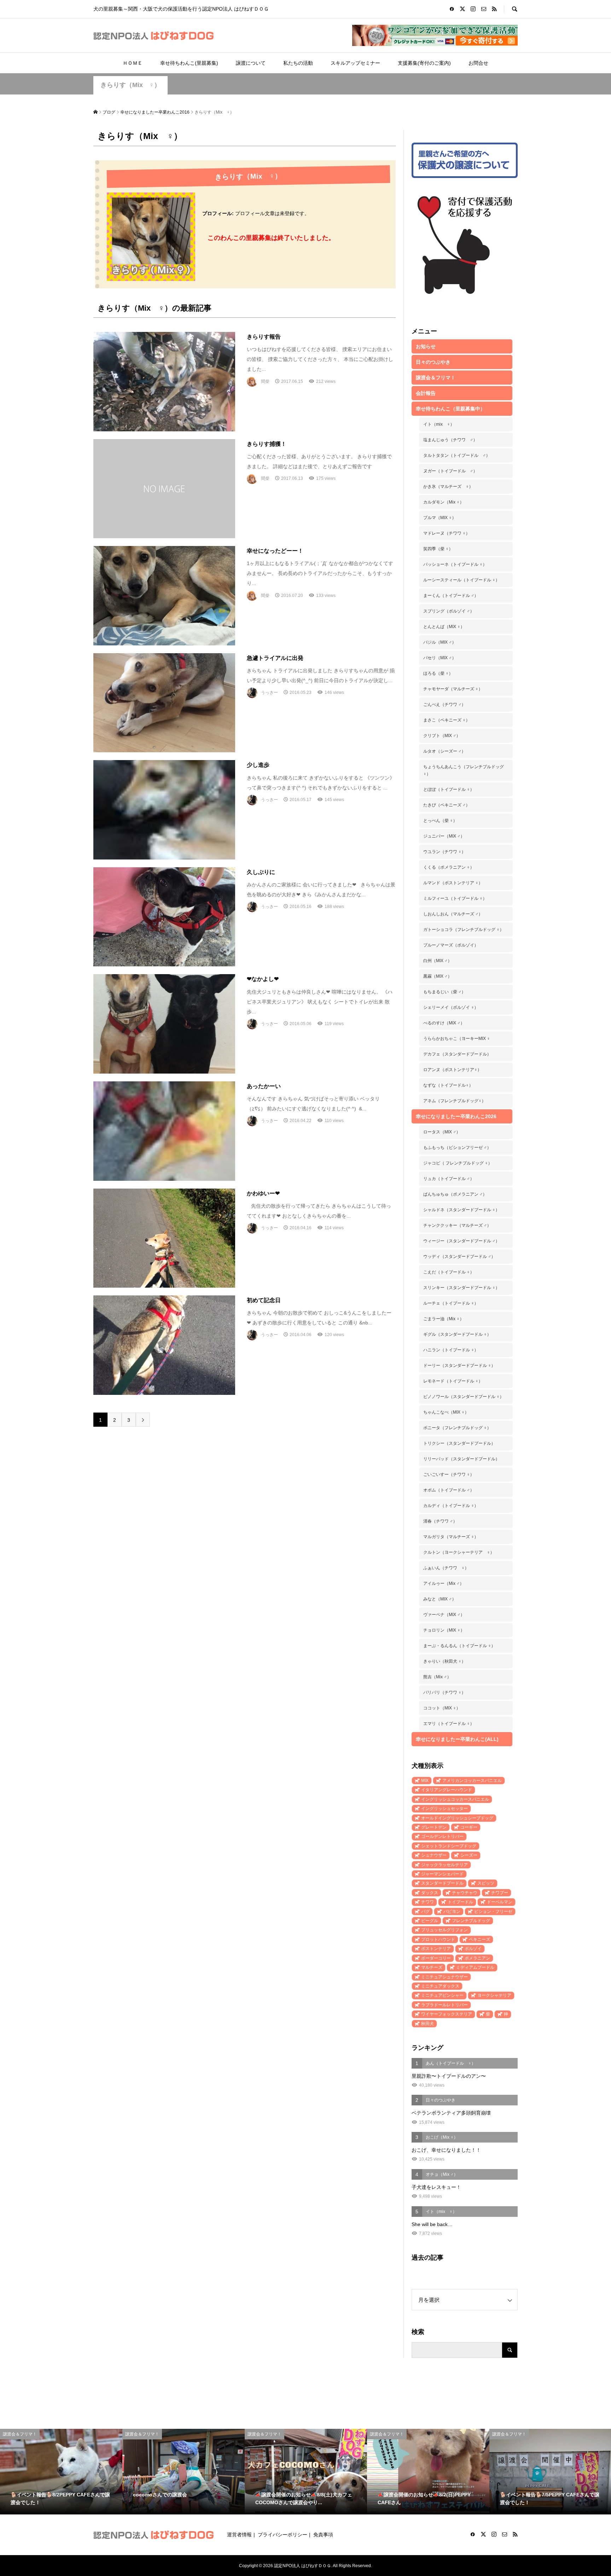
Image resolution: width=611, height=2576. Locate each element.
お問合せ (478, 63)
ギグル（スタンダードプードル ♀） (457, 1334)
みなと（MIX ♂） (440, 1599)
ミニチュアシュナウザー (444, 1977)
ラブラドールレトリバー (444, 2005)
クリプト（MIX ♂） (442, 736)
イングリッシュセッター (444, 1809)
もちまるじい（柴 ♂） (444, 992)
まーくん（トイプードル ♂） (451, 596)
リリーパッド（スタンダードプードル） (461, 1459)
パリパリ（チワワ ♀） (444, 1692)
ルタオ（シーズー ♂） (444, 751)
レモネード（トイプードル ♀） (453, 1381)
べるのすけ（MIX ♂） (444, 1023)
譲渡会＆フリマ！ (436, 378)
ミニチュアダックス (440, 1986)
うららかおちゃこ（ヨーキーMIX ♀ (457, 1039)
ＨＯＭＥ (133, 63)
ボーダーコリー (436, 1958)
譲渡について (251, 63)
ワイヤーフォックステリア (447, 2014)
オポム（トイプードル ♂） (449, 1490)
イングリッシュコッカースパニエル (455, 1799)
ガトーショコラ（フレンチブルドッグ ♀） (464, 930)
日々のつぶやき (433, 362)
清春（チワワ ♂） (440, 1521)
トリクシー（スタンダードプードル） (459, 1443)
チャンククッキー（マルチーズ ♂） (457, 1225)
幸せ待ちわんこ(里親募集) (189, 63)
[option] (61, 2472)
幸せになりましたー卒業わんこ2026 (456, 1116)
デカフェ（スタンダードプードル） (457, 1054)
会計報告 (426, 393)
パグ (425, 1911)
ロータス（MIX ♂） (442, 1132)
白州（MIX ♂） (438, 961)
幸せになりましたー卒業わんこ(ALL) (457, 1739)
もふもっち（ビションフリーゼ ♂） (457, 1148)
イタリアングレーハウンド (447, 1790)
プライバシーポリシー (283, 2535)
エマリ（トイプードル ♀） (449, 1724)
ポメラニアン (477, 1958)
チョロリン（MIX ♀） (444, 1630)
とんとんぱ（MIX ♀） (444, 627)
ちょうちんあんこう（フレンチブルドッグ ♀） (464, 770)
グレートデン (434, 1827)
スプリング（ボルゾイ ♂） (449, 611)
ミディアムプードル (475, 1967)
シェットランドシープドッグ (449, 1846)
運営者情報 (239, 2535)
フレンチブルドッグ (471, 1921)
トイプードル (460, 1902)
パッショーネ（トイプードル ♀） (455, 564)
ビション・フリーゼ (493, 1911)
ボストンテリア (436, 1949)
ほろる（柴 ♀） (438, 673)
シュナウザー (434, 1855)
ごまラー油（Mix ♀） (444, 1319)
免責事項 (323, 2535)
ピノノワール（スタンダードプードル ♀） (464, 1397)
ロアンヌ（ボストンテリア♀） (452, 1070)
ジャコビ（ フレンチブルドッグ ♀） (458, 1163)
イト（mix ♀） (439, 424)
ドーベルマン (500, 1902)
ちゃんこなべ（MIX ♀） (446, 1412)
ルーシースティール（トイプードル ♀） (461, 580)
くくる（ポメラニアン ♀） (449, 867)
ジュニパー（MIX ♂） (444, 836)
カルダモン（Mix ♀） (444, 502)
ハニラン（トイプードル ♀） (451, 1350)
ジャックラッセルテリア (444, 1865)
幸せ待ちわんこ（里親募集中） (450, 409)
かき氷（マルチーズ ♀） (448, 487)
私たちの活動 (298, 63)
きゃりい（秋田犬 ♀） (444, 1661)
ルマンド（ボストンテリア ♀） (453, 883)
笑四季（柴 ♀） (438, 549)
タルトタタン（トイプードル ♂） (457, 455)
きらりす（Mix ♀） (130, 85)
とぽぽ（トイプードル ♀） (449, 789)
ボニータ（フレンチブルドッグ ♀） (457, 1428)
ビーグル (430, 1921)
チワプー (500, 1893)
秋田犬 (427, 2024)
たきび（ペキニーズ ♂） (447, 805)
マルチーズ (432, 1967)
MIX (425, 1781)
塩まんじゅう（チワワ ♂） (450, 440)
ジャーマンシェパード (442, 1874)
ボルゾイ (473, 1949)
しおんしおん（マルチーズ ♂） (453, 914)
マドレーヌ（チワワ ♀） (447, 533)
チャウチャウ (465, 1893)
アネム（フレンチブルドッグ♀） (455, 1101)
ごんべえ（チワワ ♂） (444, 705)
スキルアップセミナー (355, 63)
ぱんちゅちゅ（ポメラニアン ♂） (455, 1194)
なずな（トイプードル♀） (448, 1085)
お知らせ (426, 346)
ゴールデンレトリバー (442, 1836)
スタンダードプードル (442, 1883)
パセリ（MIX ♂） (440, 658)
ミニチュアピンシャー (442, 1995)
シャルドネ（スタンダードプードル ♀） (461, 1210)
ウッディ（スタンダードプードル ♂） (459, 1257)
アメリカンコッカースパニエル (472, 1781)
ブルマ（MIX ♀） (440, 518)
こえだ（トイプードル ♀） (449, 1272)
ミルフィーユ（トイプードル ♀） (455, 898)
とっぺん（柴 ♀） (440, 821)
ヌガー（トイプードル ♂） (450, 471)
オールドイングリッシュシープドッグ (457, 1818)
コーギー (469, 1827)
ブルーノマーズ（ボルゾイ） (451, 945)
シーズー (469, 1855)
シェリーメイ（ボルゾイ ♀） (451, 1007)
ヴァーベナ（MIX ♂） (444, 1615)
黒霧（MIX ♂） (438, 976)
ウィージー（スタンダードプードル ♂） (461, 1241)
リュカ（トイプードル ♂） (449, 1179)
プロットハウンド (438, 1939)
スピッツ (486, 1883)
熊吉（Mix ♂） (437, 1677)
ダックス (430, 1893)
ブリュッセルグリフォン (444, 1930)
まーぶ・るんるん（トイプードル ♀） (459, 1646)
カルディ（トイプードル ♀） (451, 1506)
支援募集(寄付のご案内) (424, 63)
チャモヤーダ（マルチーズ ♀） (453, 689)
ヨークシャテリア (494, 1995)
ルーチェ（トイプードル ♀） (451, 1303)
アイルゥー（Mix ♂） (444, 1583)
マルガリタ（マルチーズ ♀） (451, 1537)
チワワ (427, 1902)
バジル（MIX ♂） (440, 642)
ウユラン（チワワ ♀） (444, 852)
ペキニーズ (479, 1939)
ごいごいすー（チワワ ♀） (449, 1474)
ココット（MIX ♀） (442, 1708)
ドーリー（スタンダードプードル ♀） (459, 1365)
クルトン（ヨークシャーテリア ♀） (459, 1552)
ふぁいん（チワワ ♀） (446, 1568)
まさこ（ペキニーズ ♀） (447, 720)
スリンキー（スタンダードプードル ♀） (461, 1288)
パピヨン (452, 1911)
